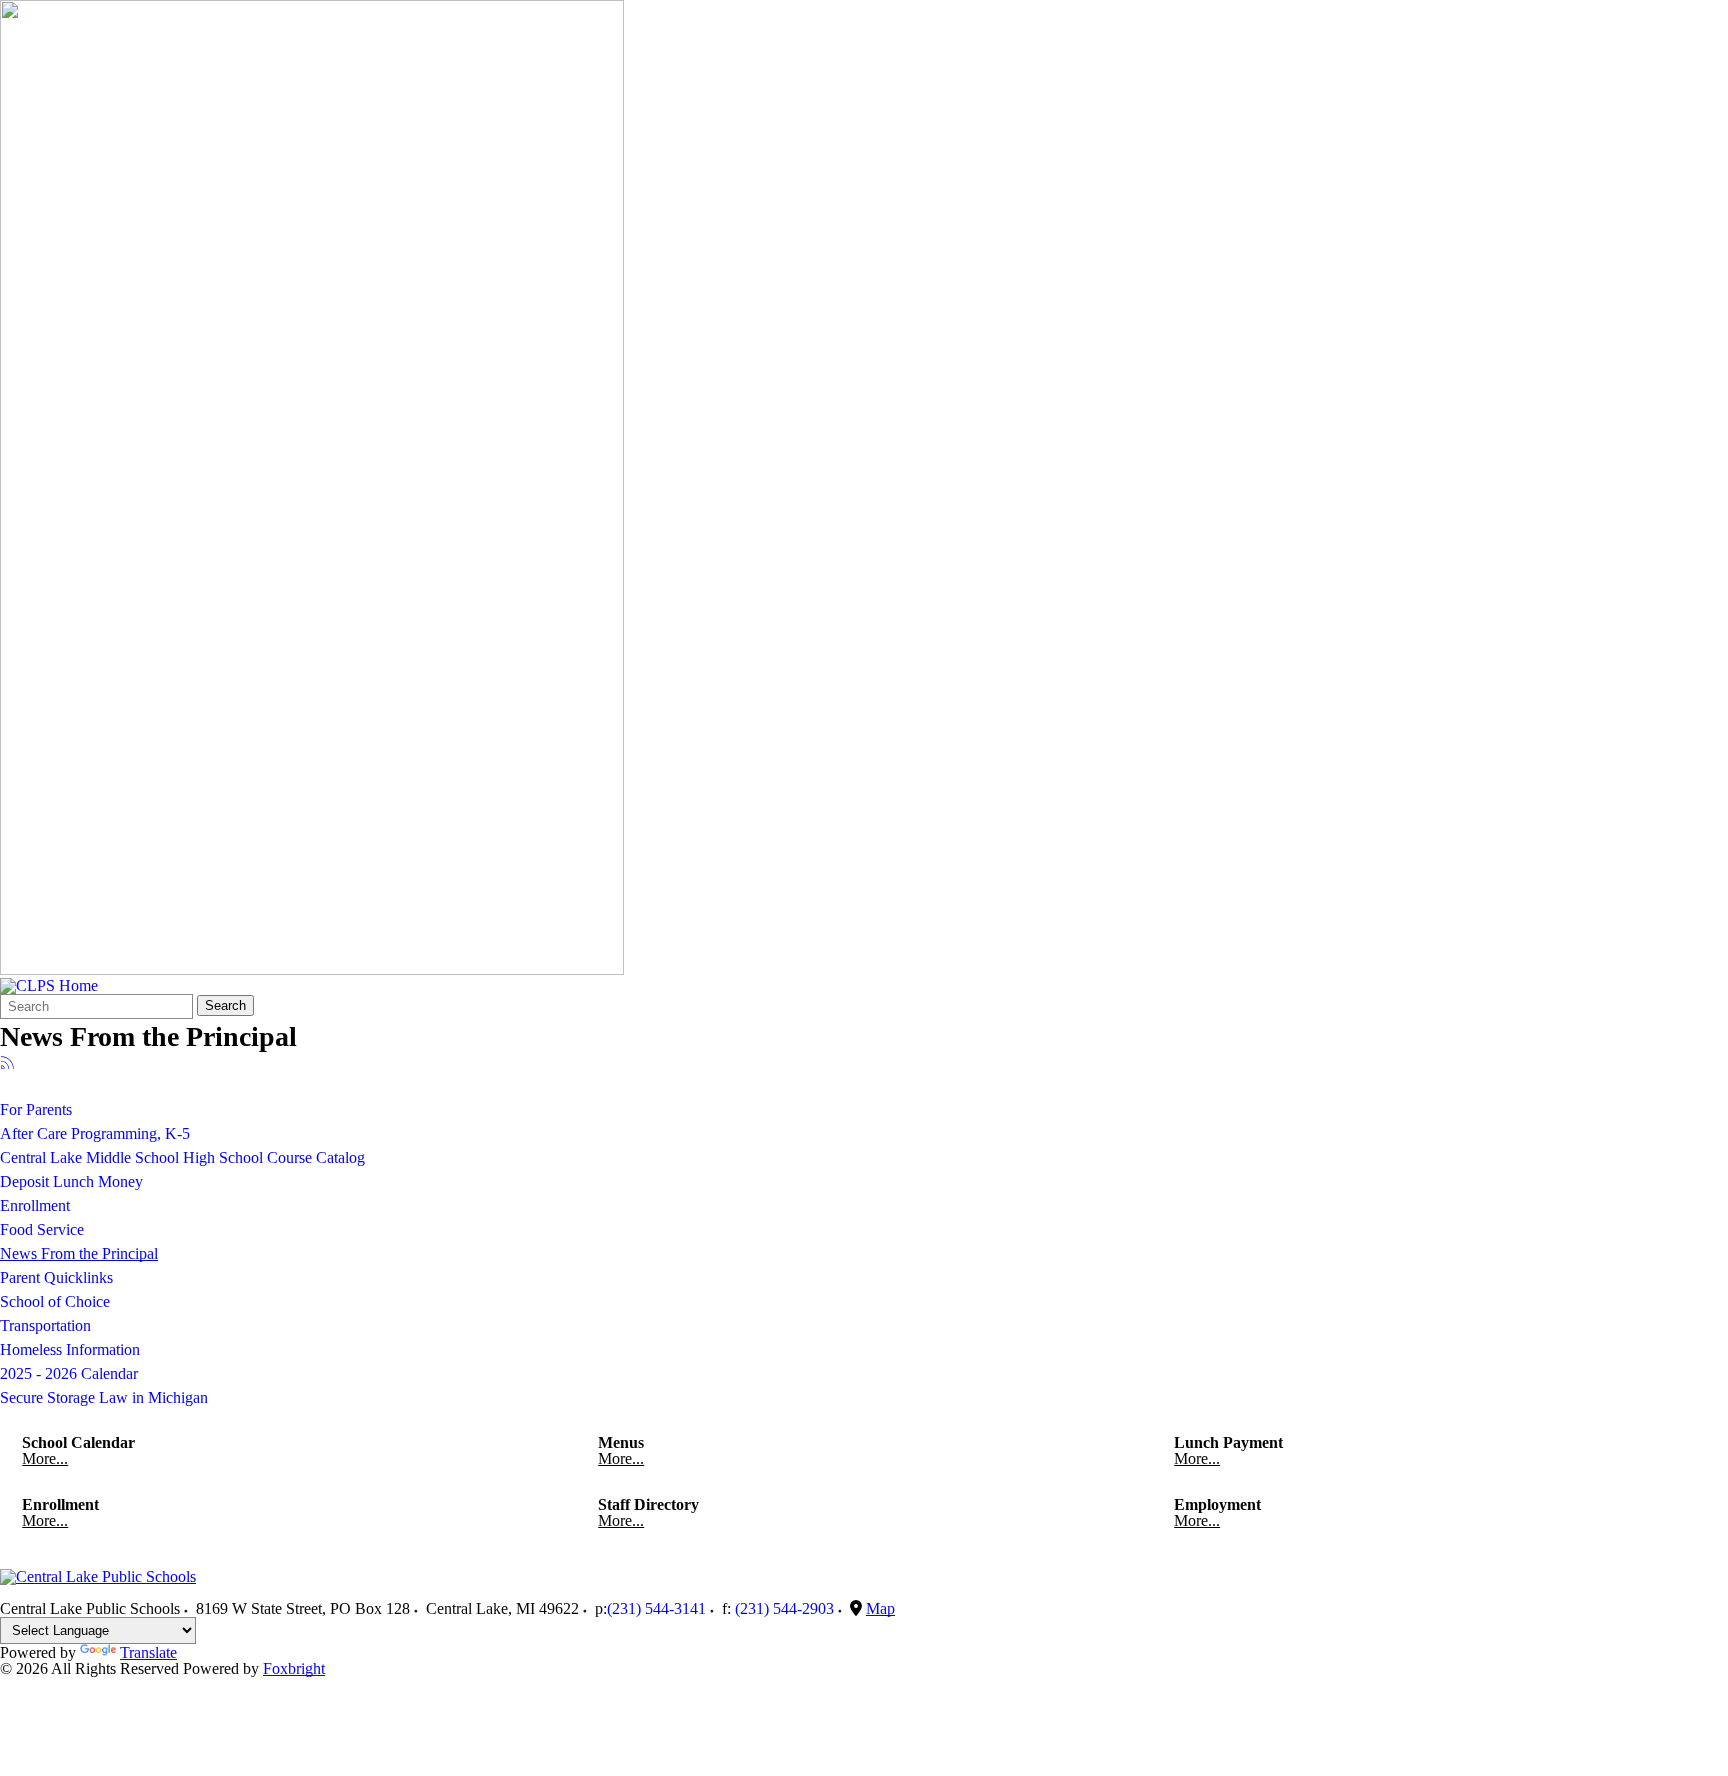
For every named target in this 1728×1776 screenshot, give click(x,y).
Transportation (45, 1325)
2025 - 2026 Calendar (69, 1373)
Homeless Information (70, 1349)
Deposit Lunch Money (71, 1181)
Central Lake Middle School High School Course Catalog (182, 1157)
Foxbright (294, 1668)
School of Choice (55, 1301)
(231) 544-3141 (656, 1608)
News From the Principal (79, 1253)
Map (880, 1608)
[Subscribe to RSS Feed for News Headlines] (7, 1064)
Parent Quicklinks (56, 1277)
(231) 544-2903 (784, 1608)
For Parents (36, 1109)
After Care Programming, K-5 (95, 1133)
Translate (148, 1652)
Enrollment (35, 1205)
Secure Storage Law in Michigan (104, 1397)
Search (225, 1005)
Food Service (42, 1229)
